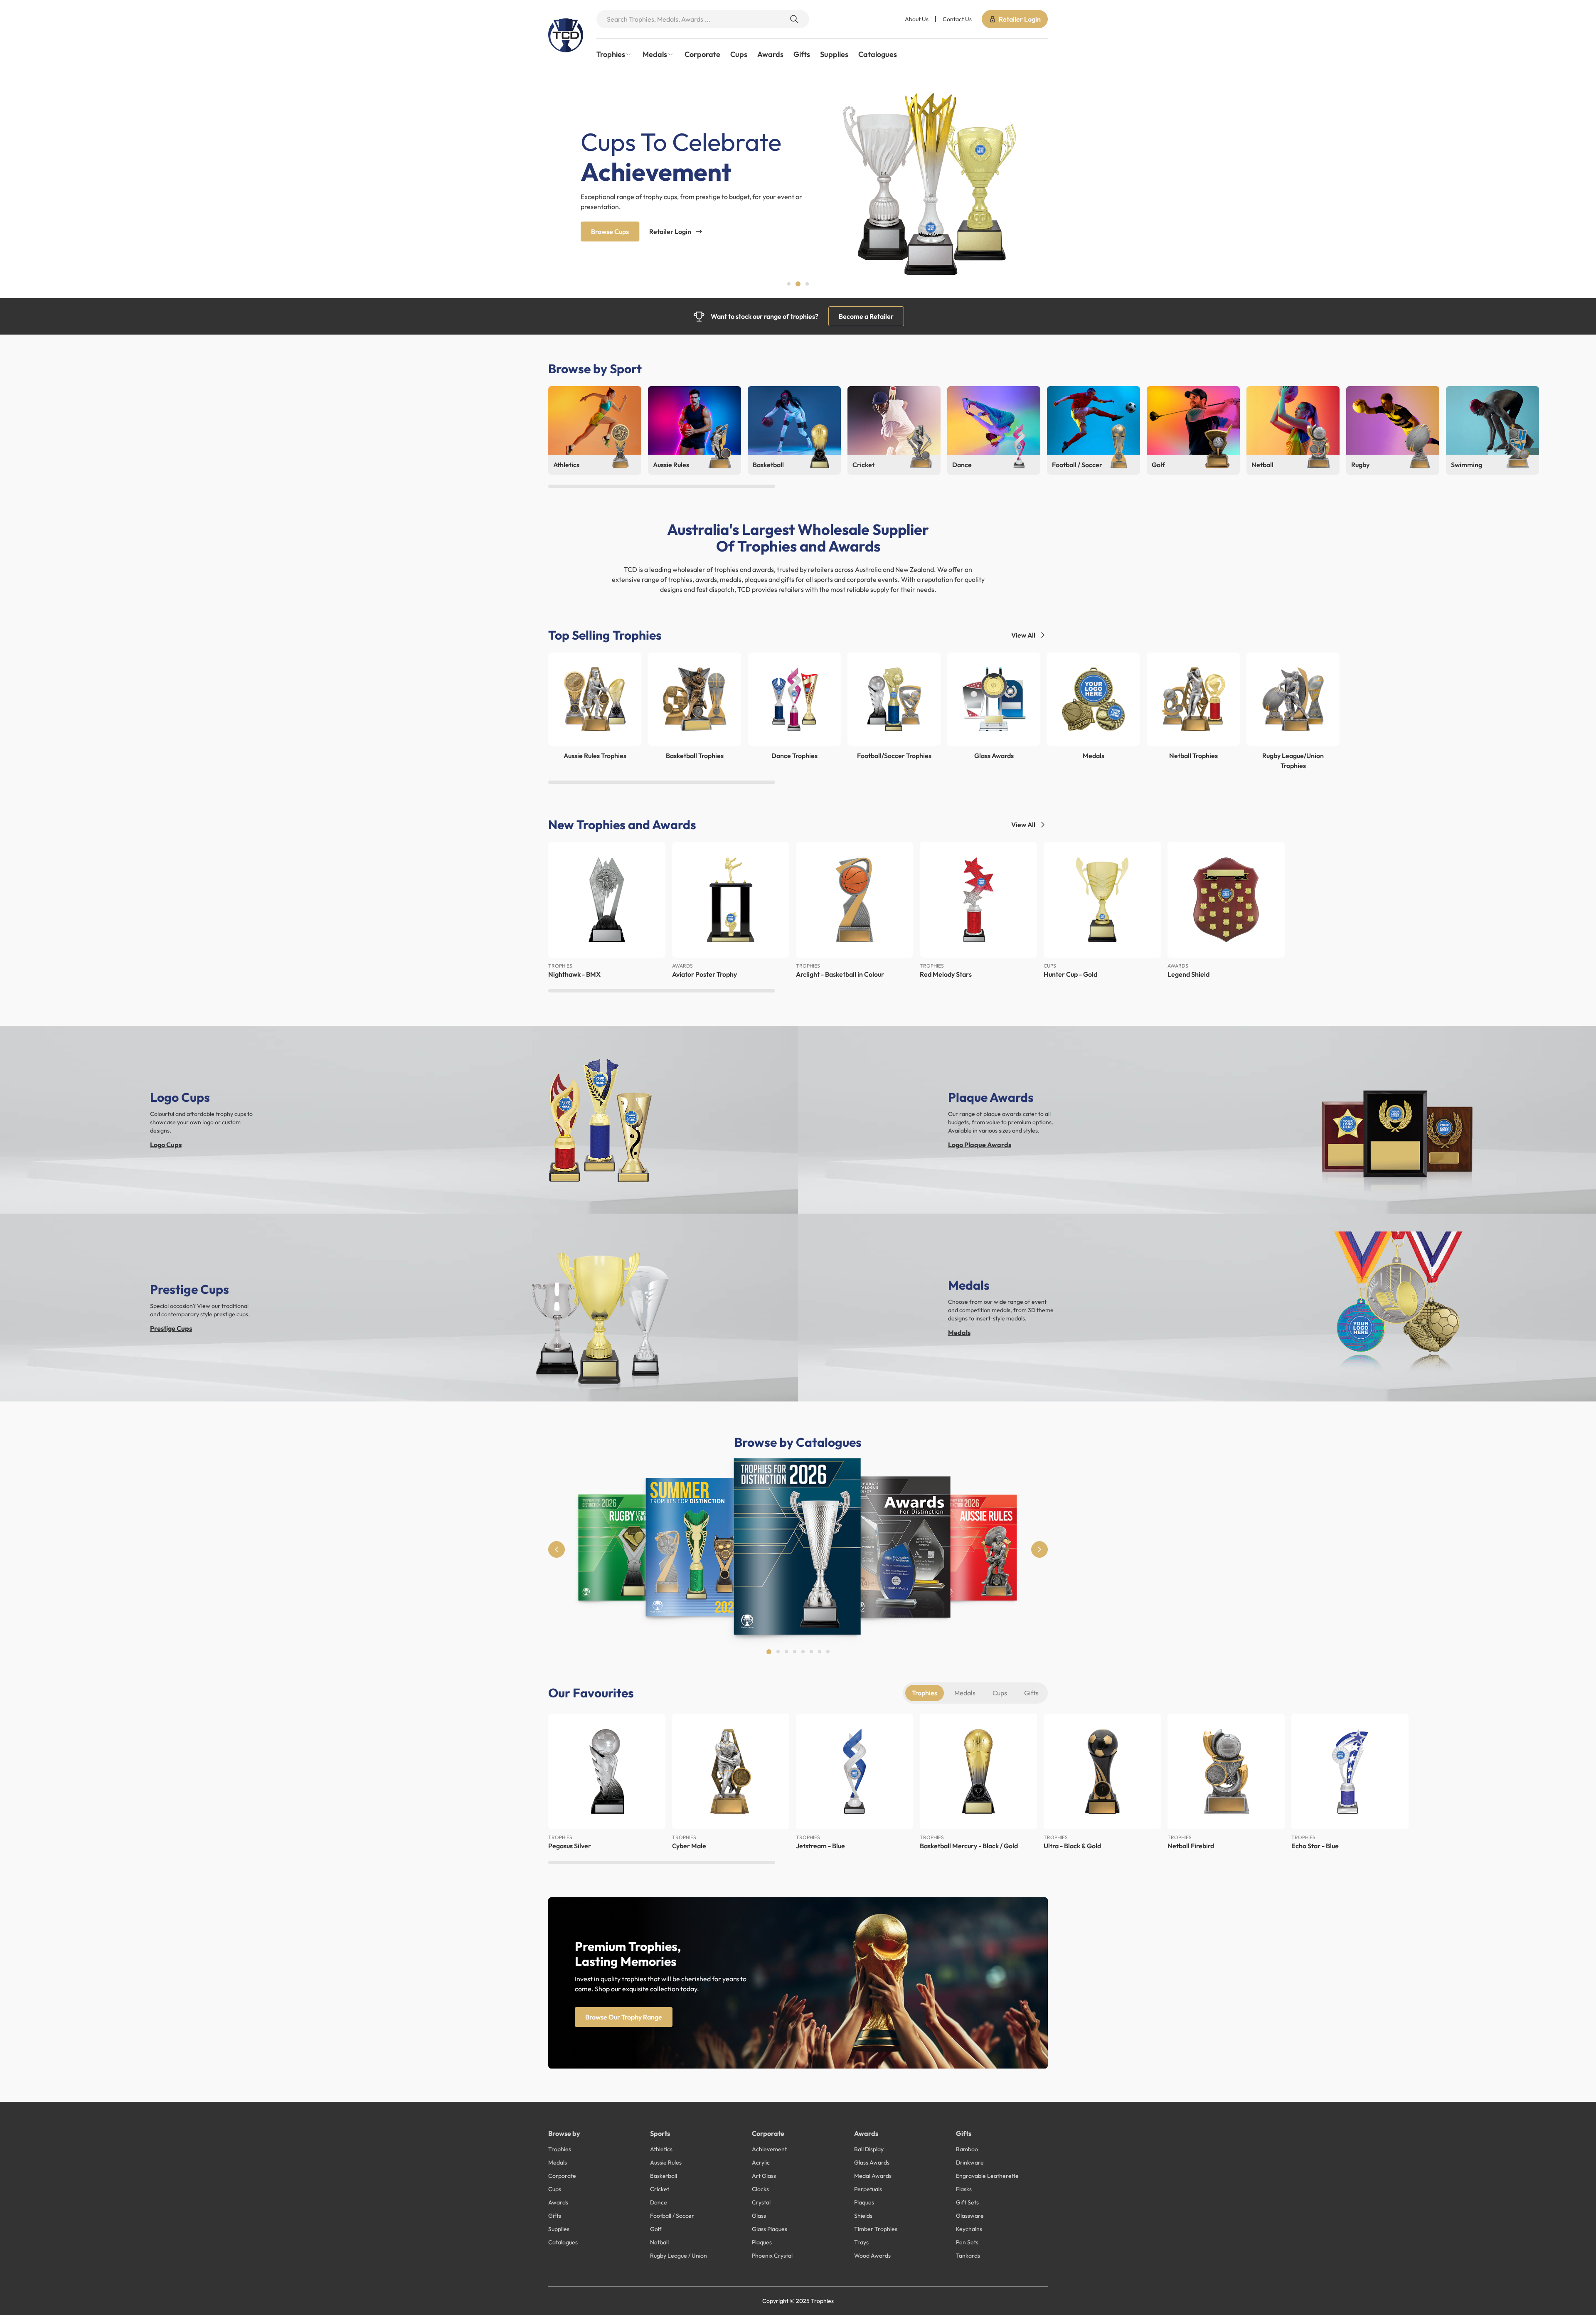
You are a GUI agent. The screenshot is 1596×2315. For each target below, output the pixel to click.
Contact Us (957, 19)
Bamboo (967, 2149)
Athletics (661, 2149)
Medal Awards (873, 2176)
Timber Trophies (876, 2229)
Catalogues (878, 54)
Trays (861, 2242)
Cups (739, 54)
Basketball (664, 2176)
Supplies (834, 54)
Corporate (702, 54)
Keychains (969, 2229)
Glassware (970, 2216)
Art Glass (764, 2176)
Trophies (925, 1693)
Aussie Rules (666, 2162)
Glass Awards (872, 2162)
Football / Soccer (672, 2216)
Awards (770, 54)
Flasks (964, 2189)
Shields (863, 2216)
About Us (917, 19)
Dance (659, 2202)
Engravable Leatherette (987, 2176)
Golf (656, 2229)
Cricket (660, 2189)
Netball (659, 2242)
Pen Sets (967, 2242)
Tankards (968, 2256)
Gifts (802, 54)
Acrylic (761, 2162)
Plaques (762, 2242)
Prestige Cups (171, 1328)
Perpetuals (868, 2189)
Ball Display (869, 2149)
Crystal (761, 2202)
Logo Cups (166, 1145)
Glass (759, 2216)
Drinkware (970, 2162)
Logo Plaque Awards (980, 1145)
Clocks (760, 2189)
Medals (959, 1332)
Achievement (769, 2149)
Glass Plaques (770, 2229)
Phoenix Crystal (772, 2256)
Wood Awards (872, 2256)
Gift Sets (967, 2202)
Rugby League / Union (679, 2256)
